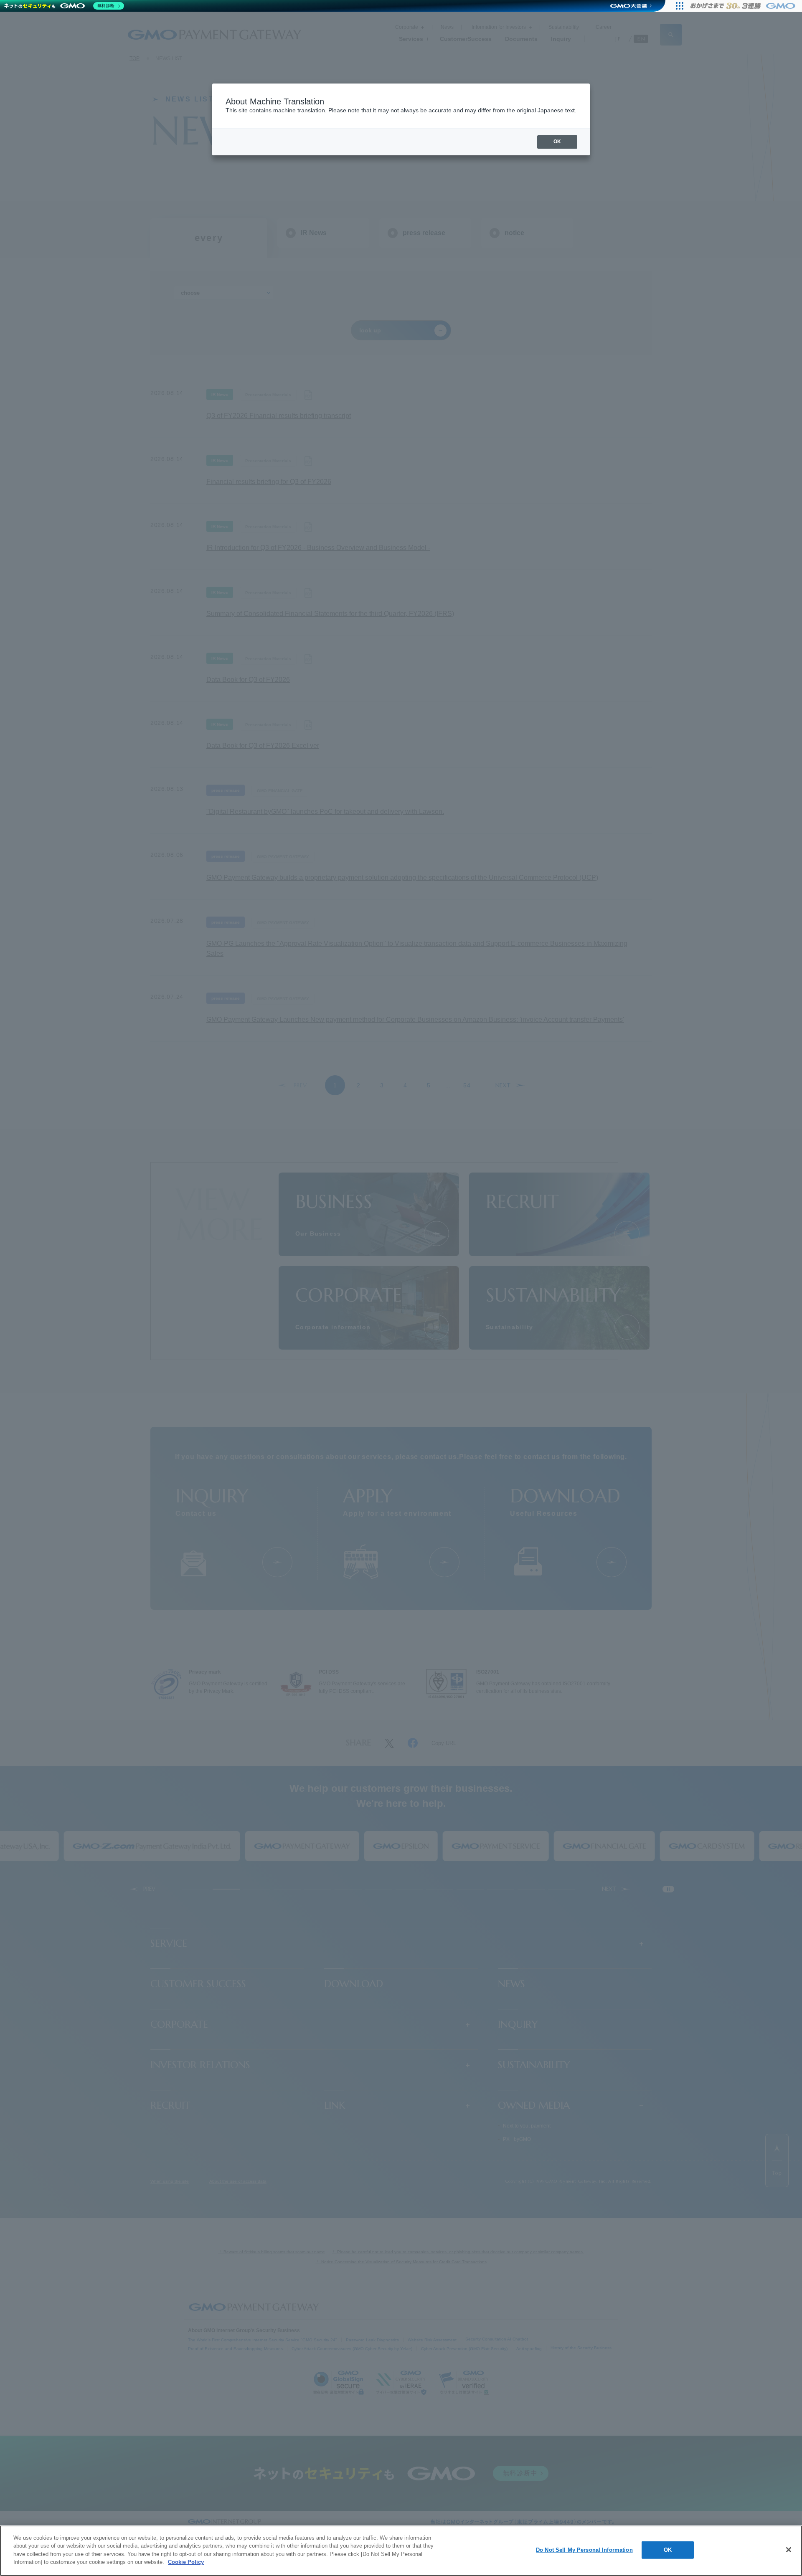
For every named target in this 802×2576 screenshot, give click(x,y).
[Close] (789, 2550)
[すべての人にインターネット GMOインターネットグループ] (744, 6)
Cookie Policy (186, 2562)
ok (557, 142)
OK (668, 2550)
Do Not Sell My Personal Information (584, 2550)
